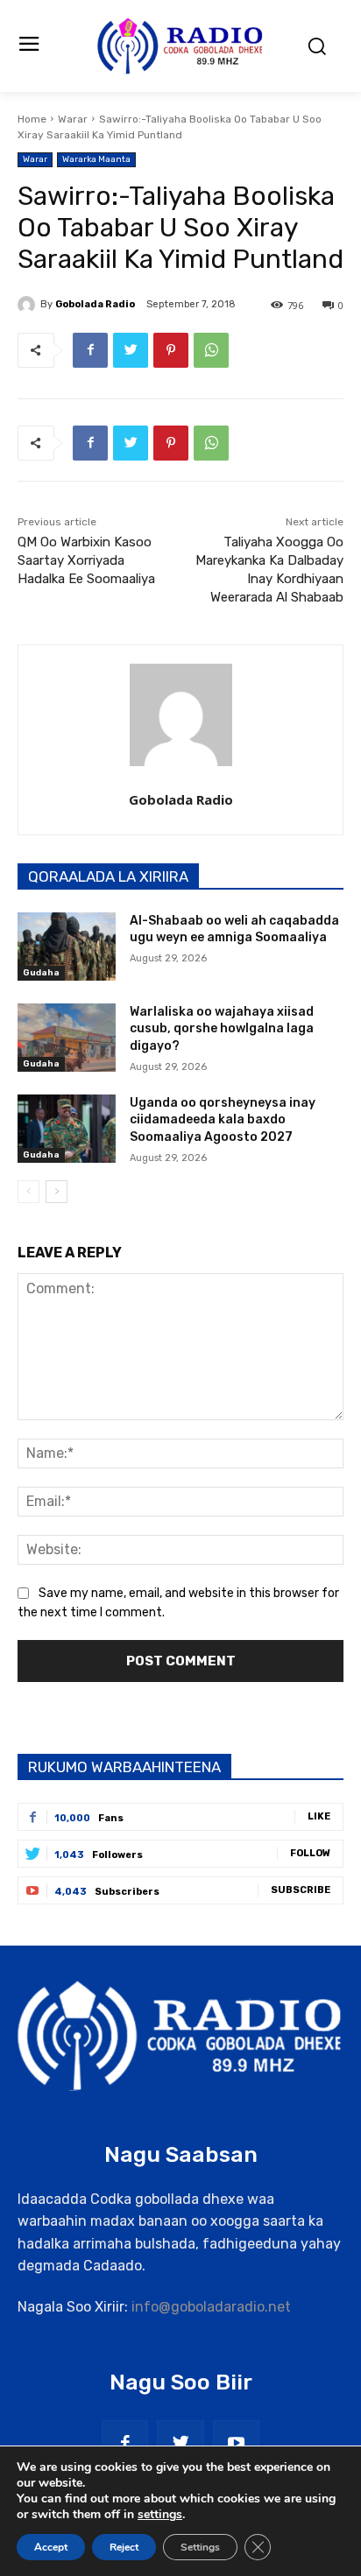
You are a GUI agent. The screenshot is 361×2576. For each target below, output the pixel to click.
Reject (124, 2547)
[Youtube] (236, 2443)
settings (160, 2515)
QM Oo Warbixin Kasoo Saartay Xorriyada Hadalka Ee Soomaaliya (86, 560)
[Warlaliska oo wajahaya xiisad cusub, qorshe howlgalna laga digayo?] (67, 1038)
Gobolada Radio (95, 304)
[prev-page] (28, 1192)
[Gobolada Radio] (29, 305)
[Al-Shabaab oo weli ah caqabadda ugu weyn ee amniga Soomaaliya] (67, 947)
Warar (73, 119)
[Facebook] (90, 350)
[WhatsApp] (211, 350)
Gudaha (41, 973)
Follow (310, 1853)
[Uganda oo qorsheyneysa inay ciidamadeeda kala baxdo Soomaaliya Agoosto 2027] (67, 1129)
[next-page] (57, 1192)
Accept (51, 2547)
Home (32, 119)
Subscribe (301, 1890)
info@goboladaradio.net (211, 2307)
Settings (200, 2547)
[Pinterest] (171, 350)
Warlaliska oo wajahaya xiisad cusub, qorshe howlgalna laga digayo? (222, 1029)
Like (319, 1816)
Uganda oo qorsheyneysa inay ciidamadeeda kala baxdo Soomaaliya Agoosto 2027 (223, 1120)
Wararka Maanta (96, 159)
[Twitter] (131, 350)
